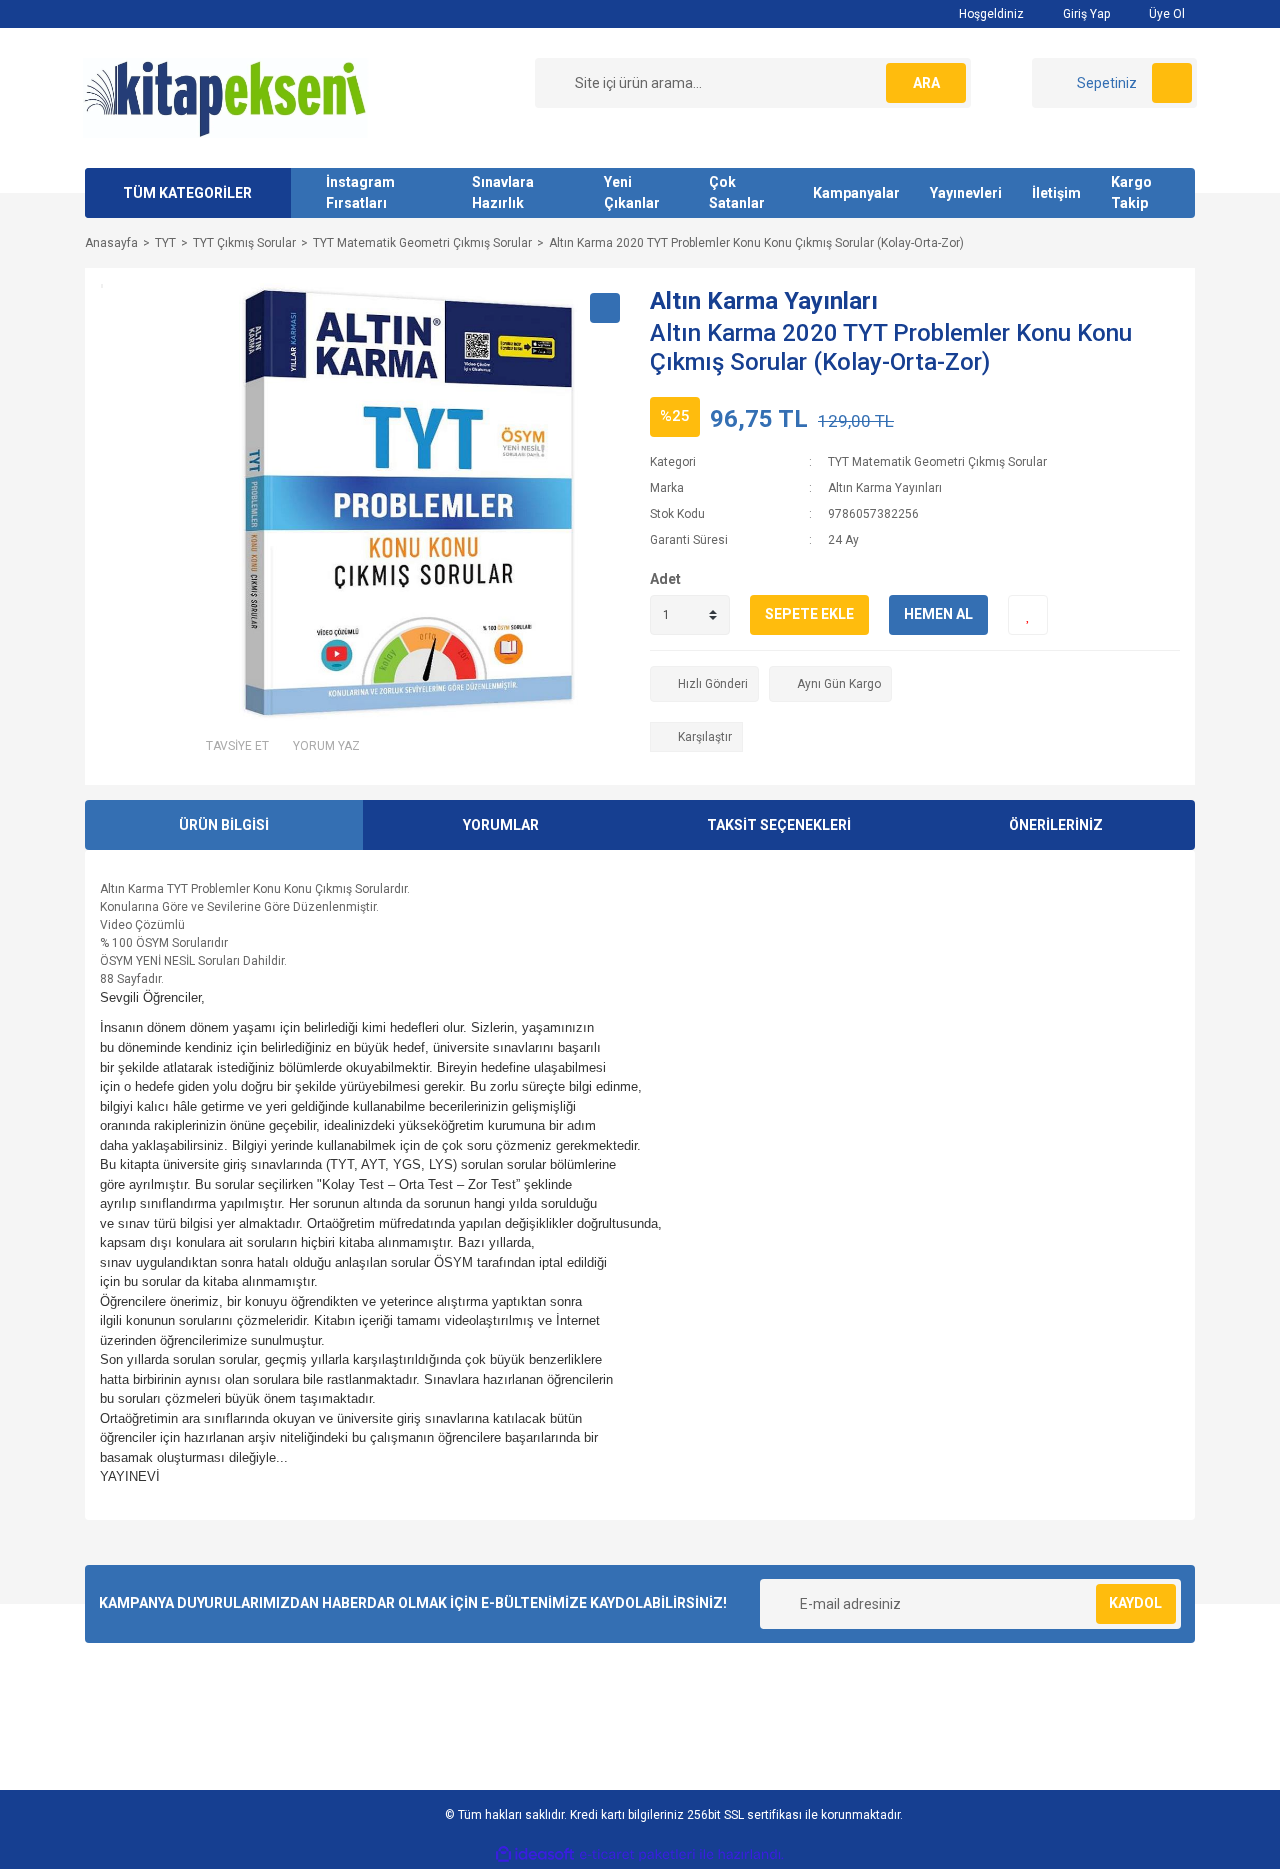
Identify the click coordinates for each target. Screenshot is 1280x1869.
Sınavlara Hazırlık (503, 192)
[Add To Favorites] (1028, 615)
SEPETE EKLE (809, 614)
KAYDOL (1135, 1603)
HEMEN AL (938, 614)
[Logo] (226, 97)
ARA (926, 83)
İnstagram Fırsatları (360, 192)
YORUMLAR (501, 825)
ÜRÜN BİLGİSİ (224, 825)
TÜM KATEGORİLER (187, 193)
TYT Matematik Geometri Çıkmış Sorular (937, 462)
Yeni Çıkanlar (632, 192)
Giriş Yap (1085, 14)
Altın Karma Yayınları (764, 301)
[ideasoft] (535, 1854)
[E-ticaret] (637, 1855)
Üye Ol (1165, 14)
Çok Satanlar (737, 192)
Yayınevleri (966, 193)
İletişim (1056, 193)
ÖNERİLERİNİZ (1056, 825)
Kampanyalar (856, 193)
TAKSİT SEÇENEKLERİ (779, 825)
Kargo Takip (1131, 192)
